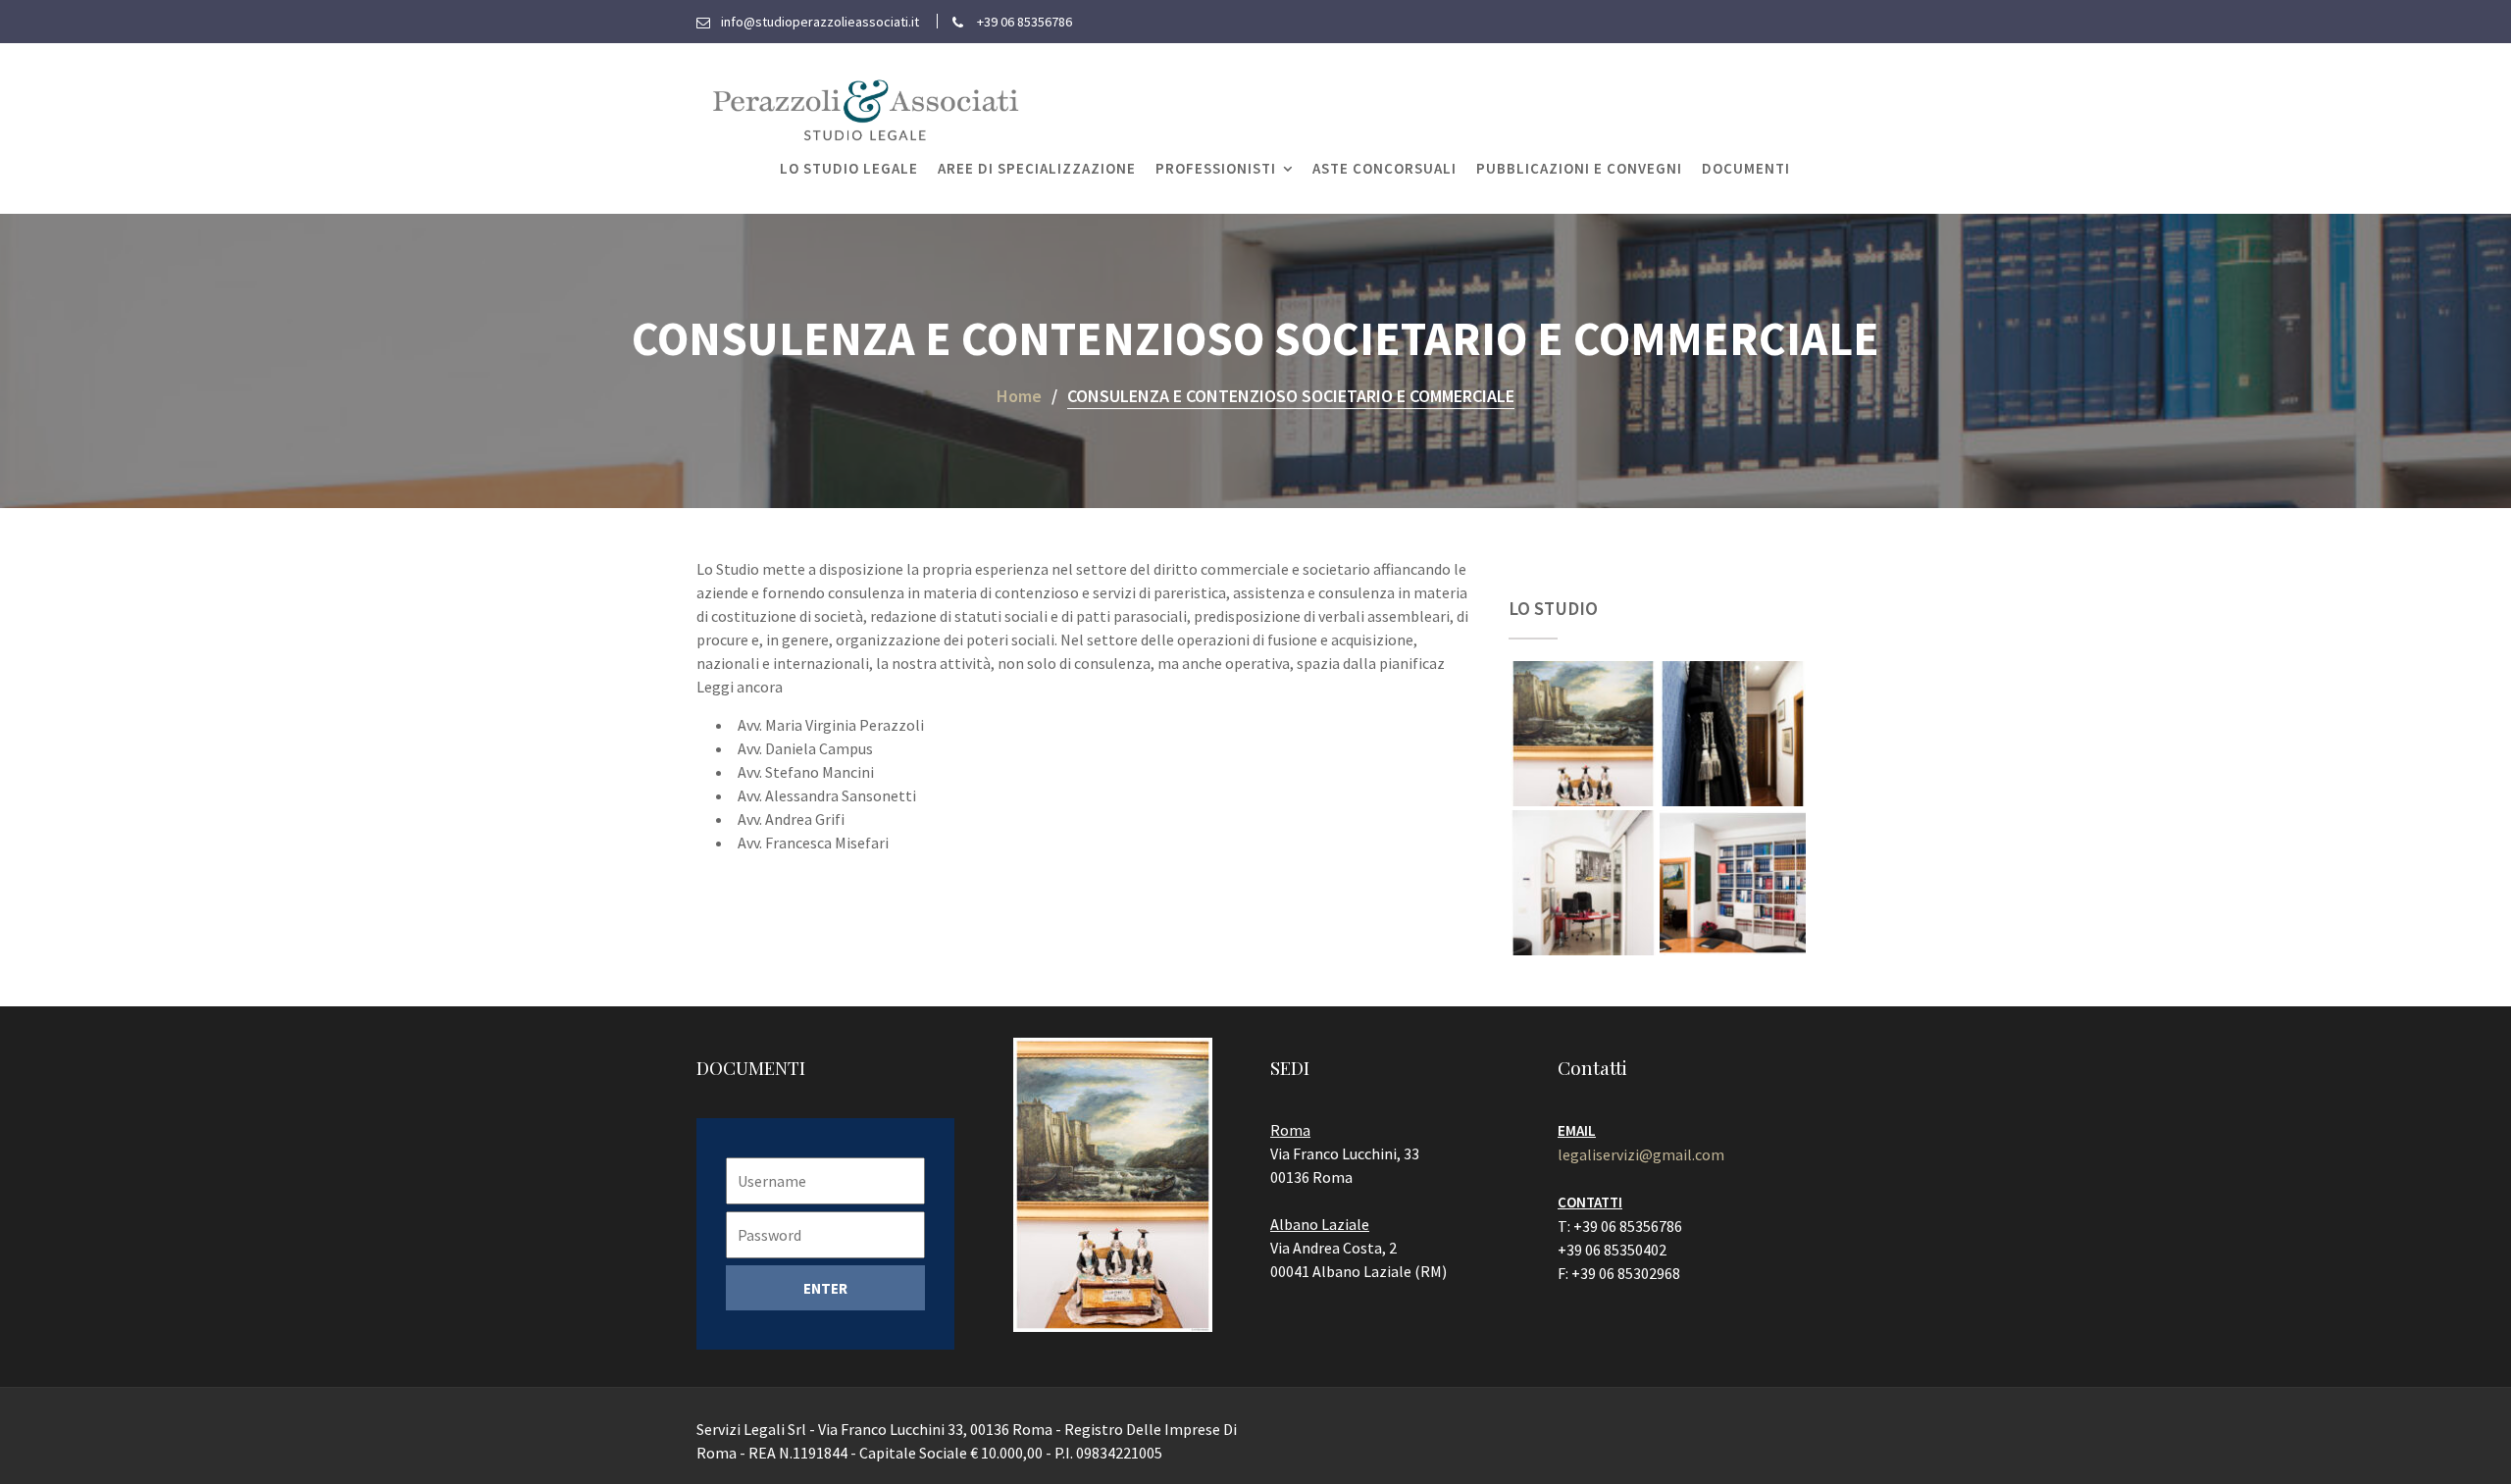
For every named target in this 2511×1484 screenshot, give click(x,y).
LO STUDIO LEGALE (849, 168)
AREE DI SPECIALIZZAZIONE (1037, 168)
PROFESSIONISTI (1216, 168)
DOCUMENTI (1746, 168)
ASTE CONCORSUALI (1384, 168)
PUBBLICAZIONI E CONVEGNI (1579, 168)
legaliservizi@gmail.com (1641, 1154)
